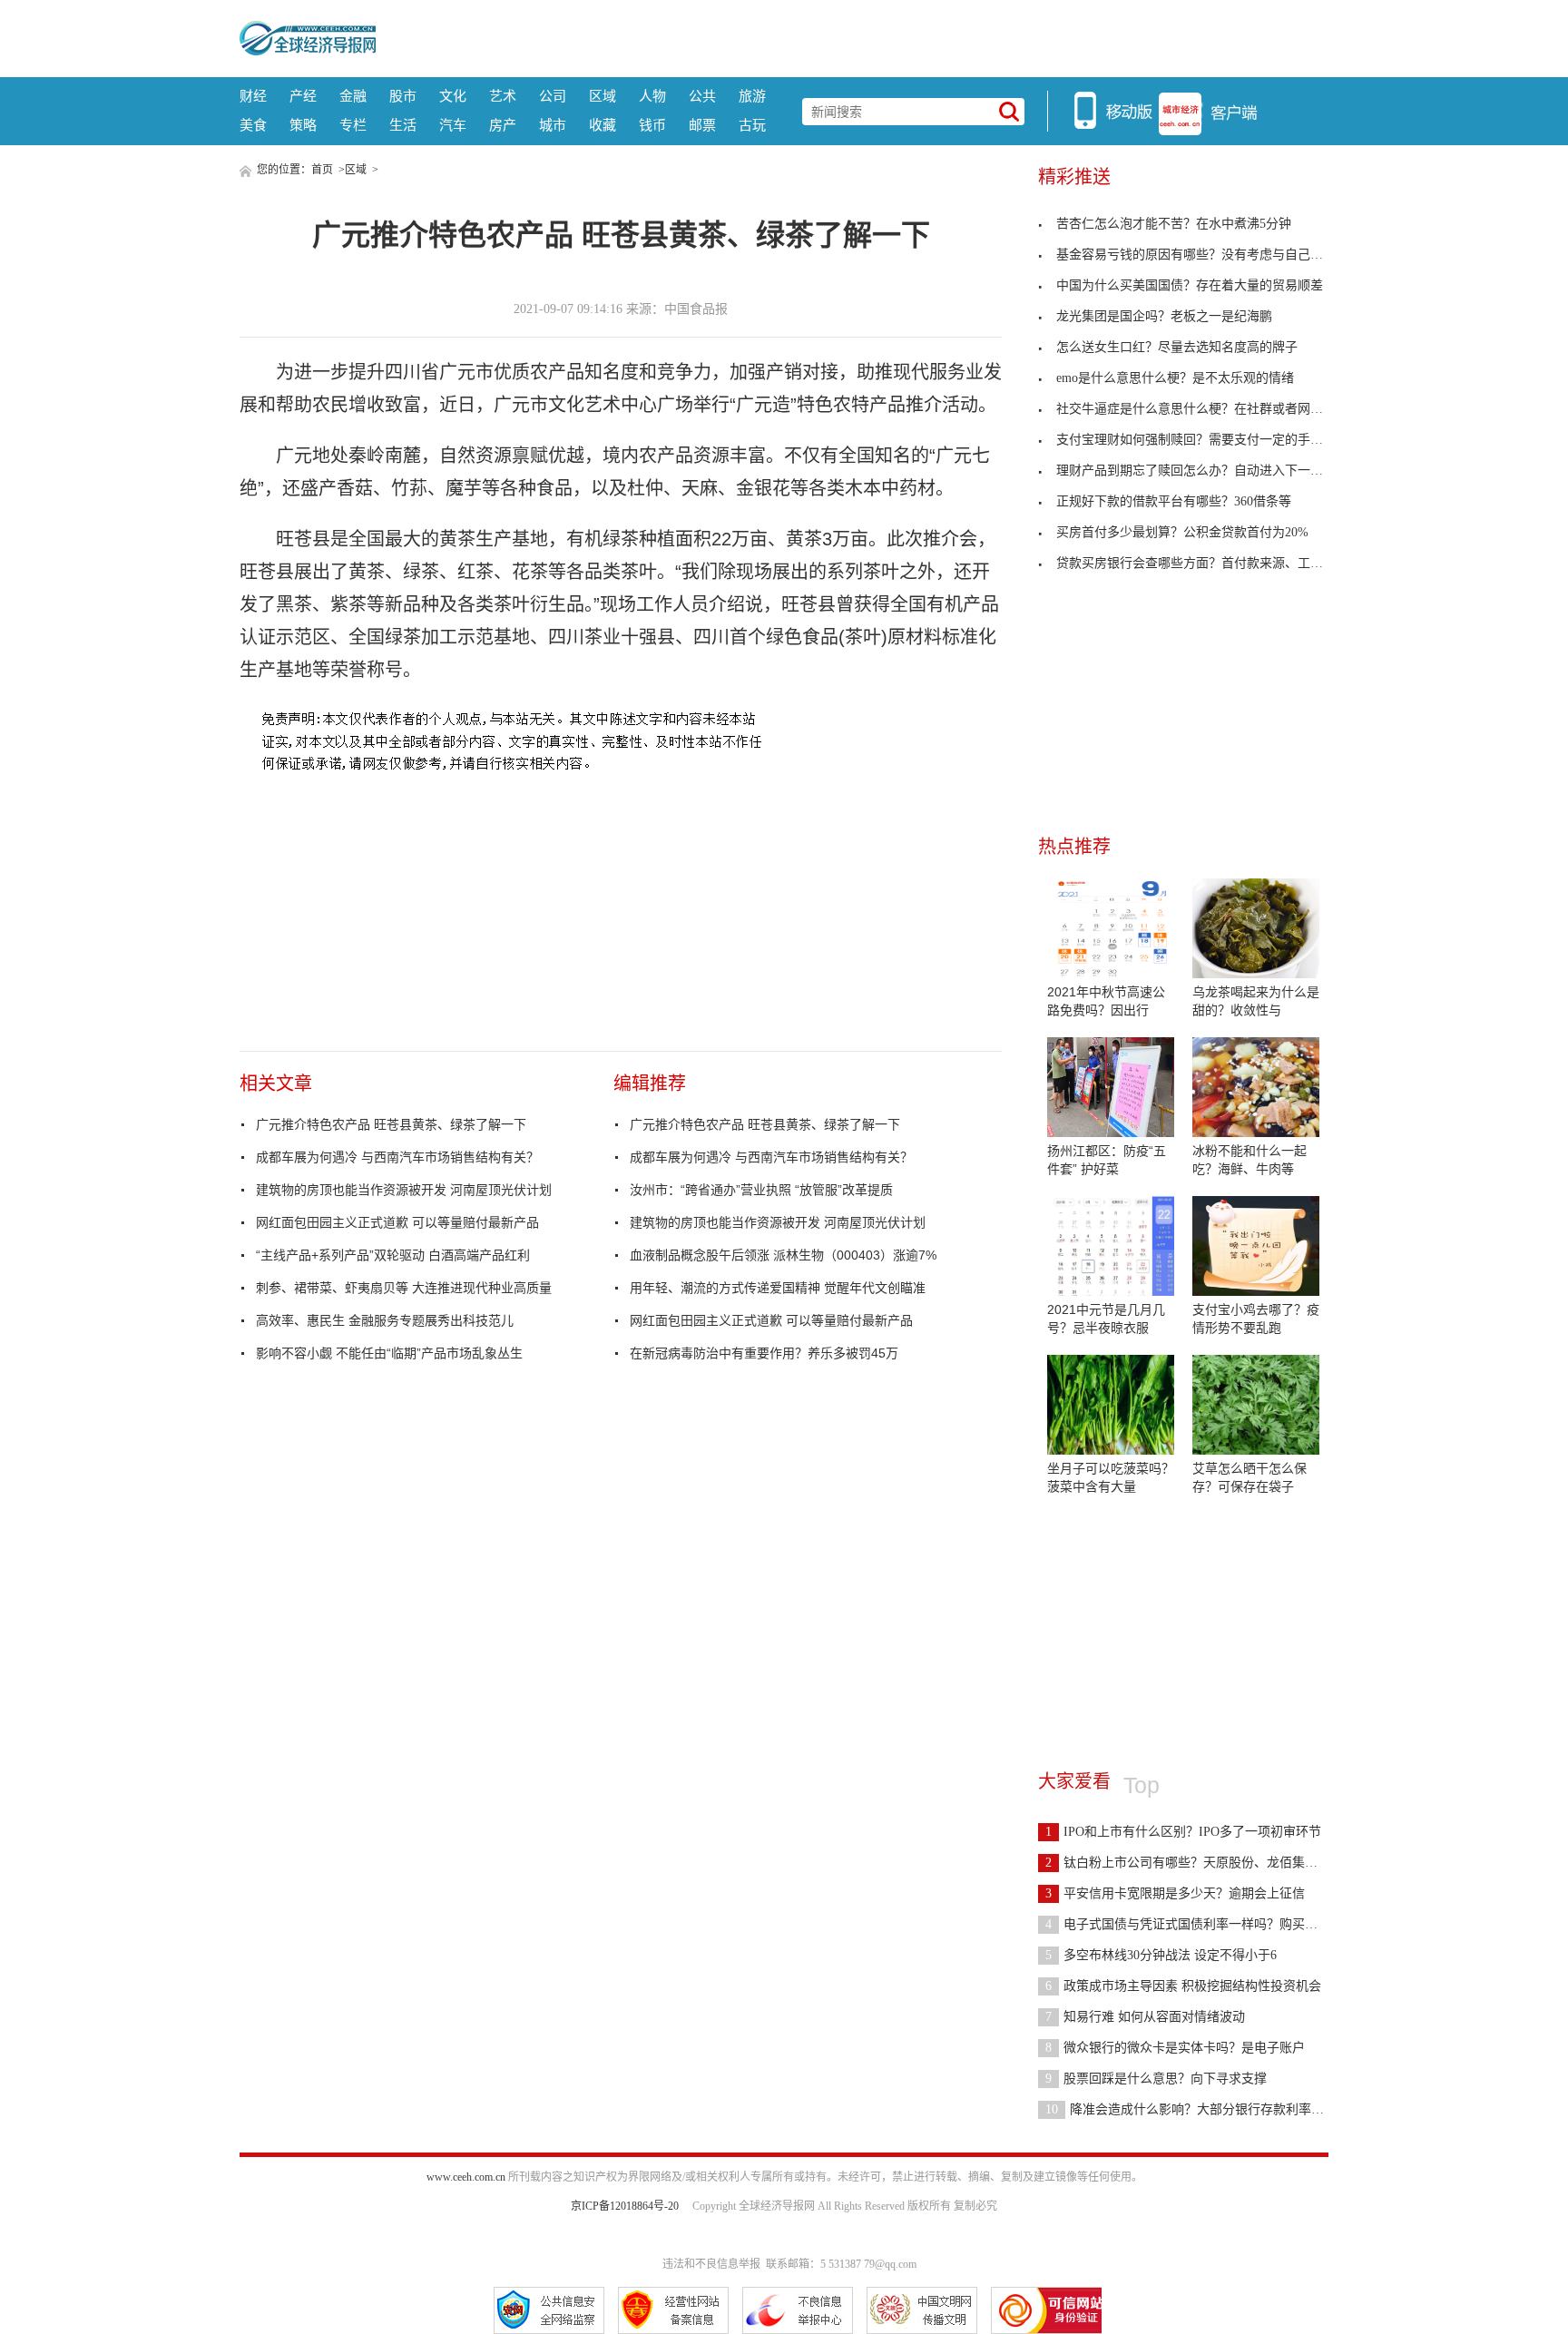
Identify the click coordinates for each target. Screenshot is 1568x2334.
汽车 (453, 125)
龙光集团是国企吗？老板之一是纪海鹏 (1164, 316)
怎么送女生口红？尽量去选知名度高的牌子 (1177, 347)
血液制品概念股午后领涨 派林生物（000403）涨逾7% (783, 1255)
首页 (322, 170)
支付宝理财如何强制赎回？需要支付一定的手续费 (1196, 440)
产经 (303, 96)
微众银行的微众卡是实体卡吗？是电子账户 (1175, 2048)
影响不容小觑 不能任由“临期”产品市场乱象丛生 (389, 1353)
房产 (503, 125)
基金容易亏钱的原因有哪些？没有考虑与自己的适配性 (1209, 255)
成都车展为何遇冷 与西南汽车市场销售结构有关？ (397, 1157)
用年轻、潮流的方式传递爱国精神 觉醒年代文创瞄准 (778, 1288)
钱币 (652, 125)
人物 (652, 96)
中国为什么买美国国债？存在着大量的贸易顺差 (1190, 285)
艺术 (503, 96)
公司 (553, 96)
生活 (403, 125)
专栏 (353, 125)
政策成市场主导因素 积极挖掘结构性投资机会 (1183, 1986)
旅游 (752, 96)
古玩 (752, 125)
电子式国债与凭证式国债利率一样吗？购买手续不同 (1200, 1924)
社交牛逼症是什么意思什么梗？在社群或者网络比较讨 (1209, 409)
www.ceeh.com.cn (466, 2177)
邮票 (702, 125)
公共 (702, 96)
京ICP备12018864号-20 (625, 2206)
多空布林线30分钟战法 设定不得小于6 (1161, 1955)
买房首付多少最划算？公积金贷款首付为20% (1182, 532)
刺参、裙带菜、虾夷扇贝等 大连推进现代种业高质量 (404, 1288)
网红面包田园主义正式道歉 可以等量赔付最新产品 (397, 1222)
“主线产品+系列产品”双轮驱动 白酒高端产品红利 (393, 1255)
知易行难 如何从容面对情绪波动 (1145, 2017)
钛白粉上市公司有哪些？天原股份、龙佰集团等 (1188, 1863)
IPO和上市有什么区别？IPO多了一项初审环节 (1183, 1832)
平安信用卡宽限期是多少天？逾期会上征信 (1175, 1893)
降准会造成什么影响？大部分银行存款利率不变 (1191, 2109)
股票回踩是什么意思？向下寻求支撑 (1156, 2079)
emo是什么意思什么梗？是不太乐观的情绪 (1175, 378)
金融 (353, 96)
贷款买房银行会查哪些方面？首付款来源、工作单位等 (1209, 563)
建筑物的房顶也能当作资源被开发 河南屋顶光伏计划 (404, 1190)
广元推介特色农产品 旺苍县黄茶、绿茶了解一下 (391, 1124)
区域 (603, 96)
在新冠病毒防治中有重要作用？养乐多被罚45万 (764, 1353)
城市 (553, 125)
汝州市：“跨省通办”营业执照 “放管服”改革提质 (761, 1190)
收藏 (603, 125)
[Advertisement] (852, 36)
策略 (303, 125)
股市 (403, 96)
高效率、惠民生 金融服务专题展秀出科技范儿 (385, 1320)
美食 (253, 125)
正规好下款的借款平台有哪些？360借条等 (1174, 501)
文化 (453, 96)
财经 (253, 96)
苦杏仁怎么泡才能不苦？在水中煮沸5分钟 (1174, 224)
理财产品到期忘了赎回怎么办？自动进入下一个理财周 (1209, 471)
